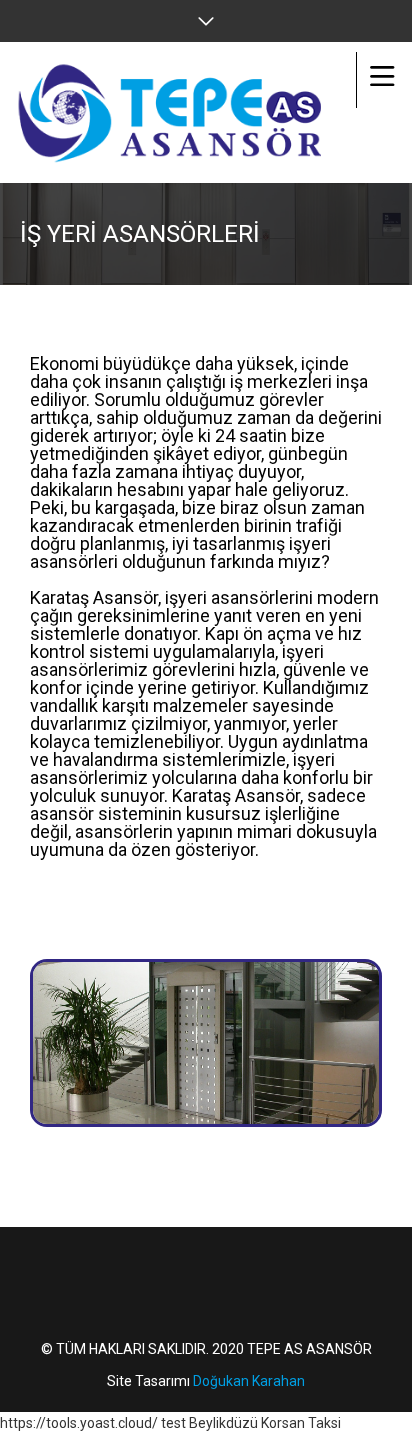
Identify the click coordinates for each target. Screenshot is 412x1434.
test (173, 1423)
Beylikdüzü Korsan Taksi (265, 1423)
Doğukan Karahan (249, 1381)
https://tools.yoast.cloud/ (79, 1423)
